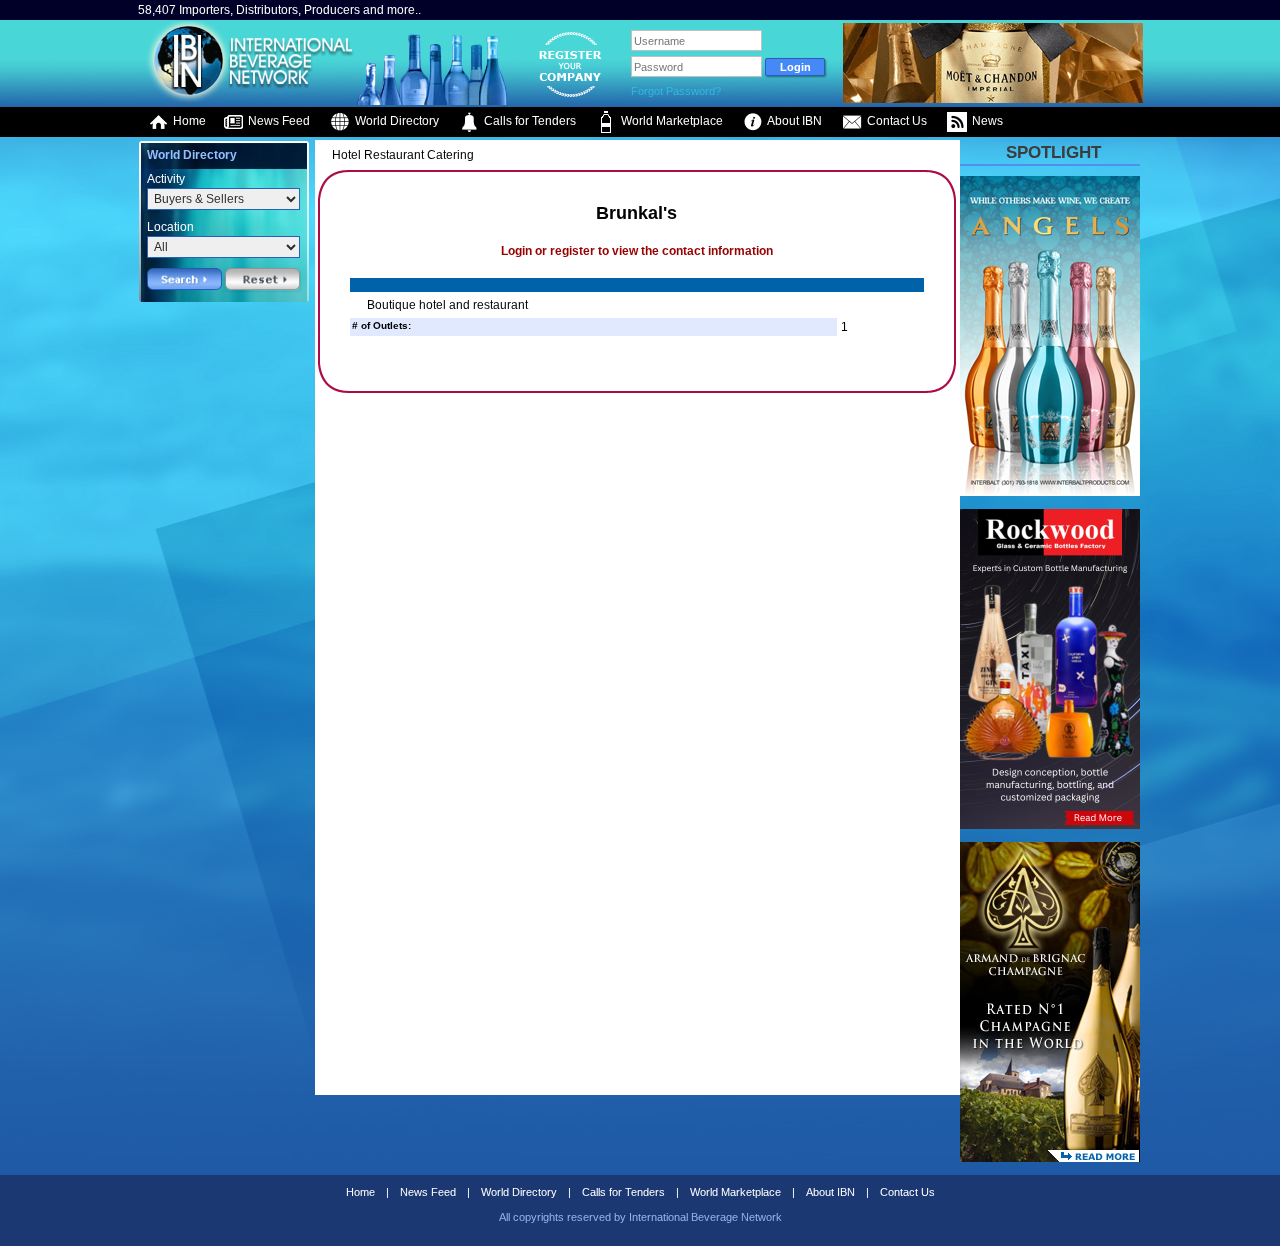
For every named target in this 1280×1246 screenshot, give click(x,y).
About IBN (793, 121)
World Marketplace (670, 121)
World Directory (395, 121)
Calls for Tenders (528, 121)
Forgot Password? (676, 91)
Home (188, 121)
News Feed (277, 121)
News (986, 121)
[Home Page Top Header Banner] (993, 99)
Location (170, 227)
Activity (166, 179)
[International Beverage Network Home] (247, 100)
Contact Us (895, 121)
